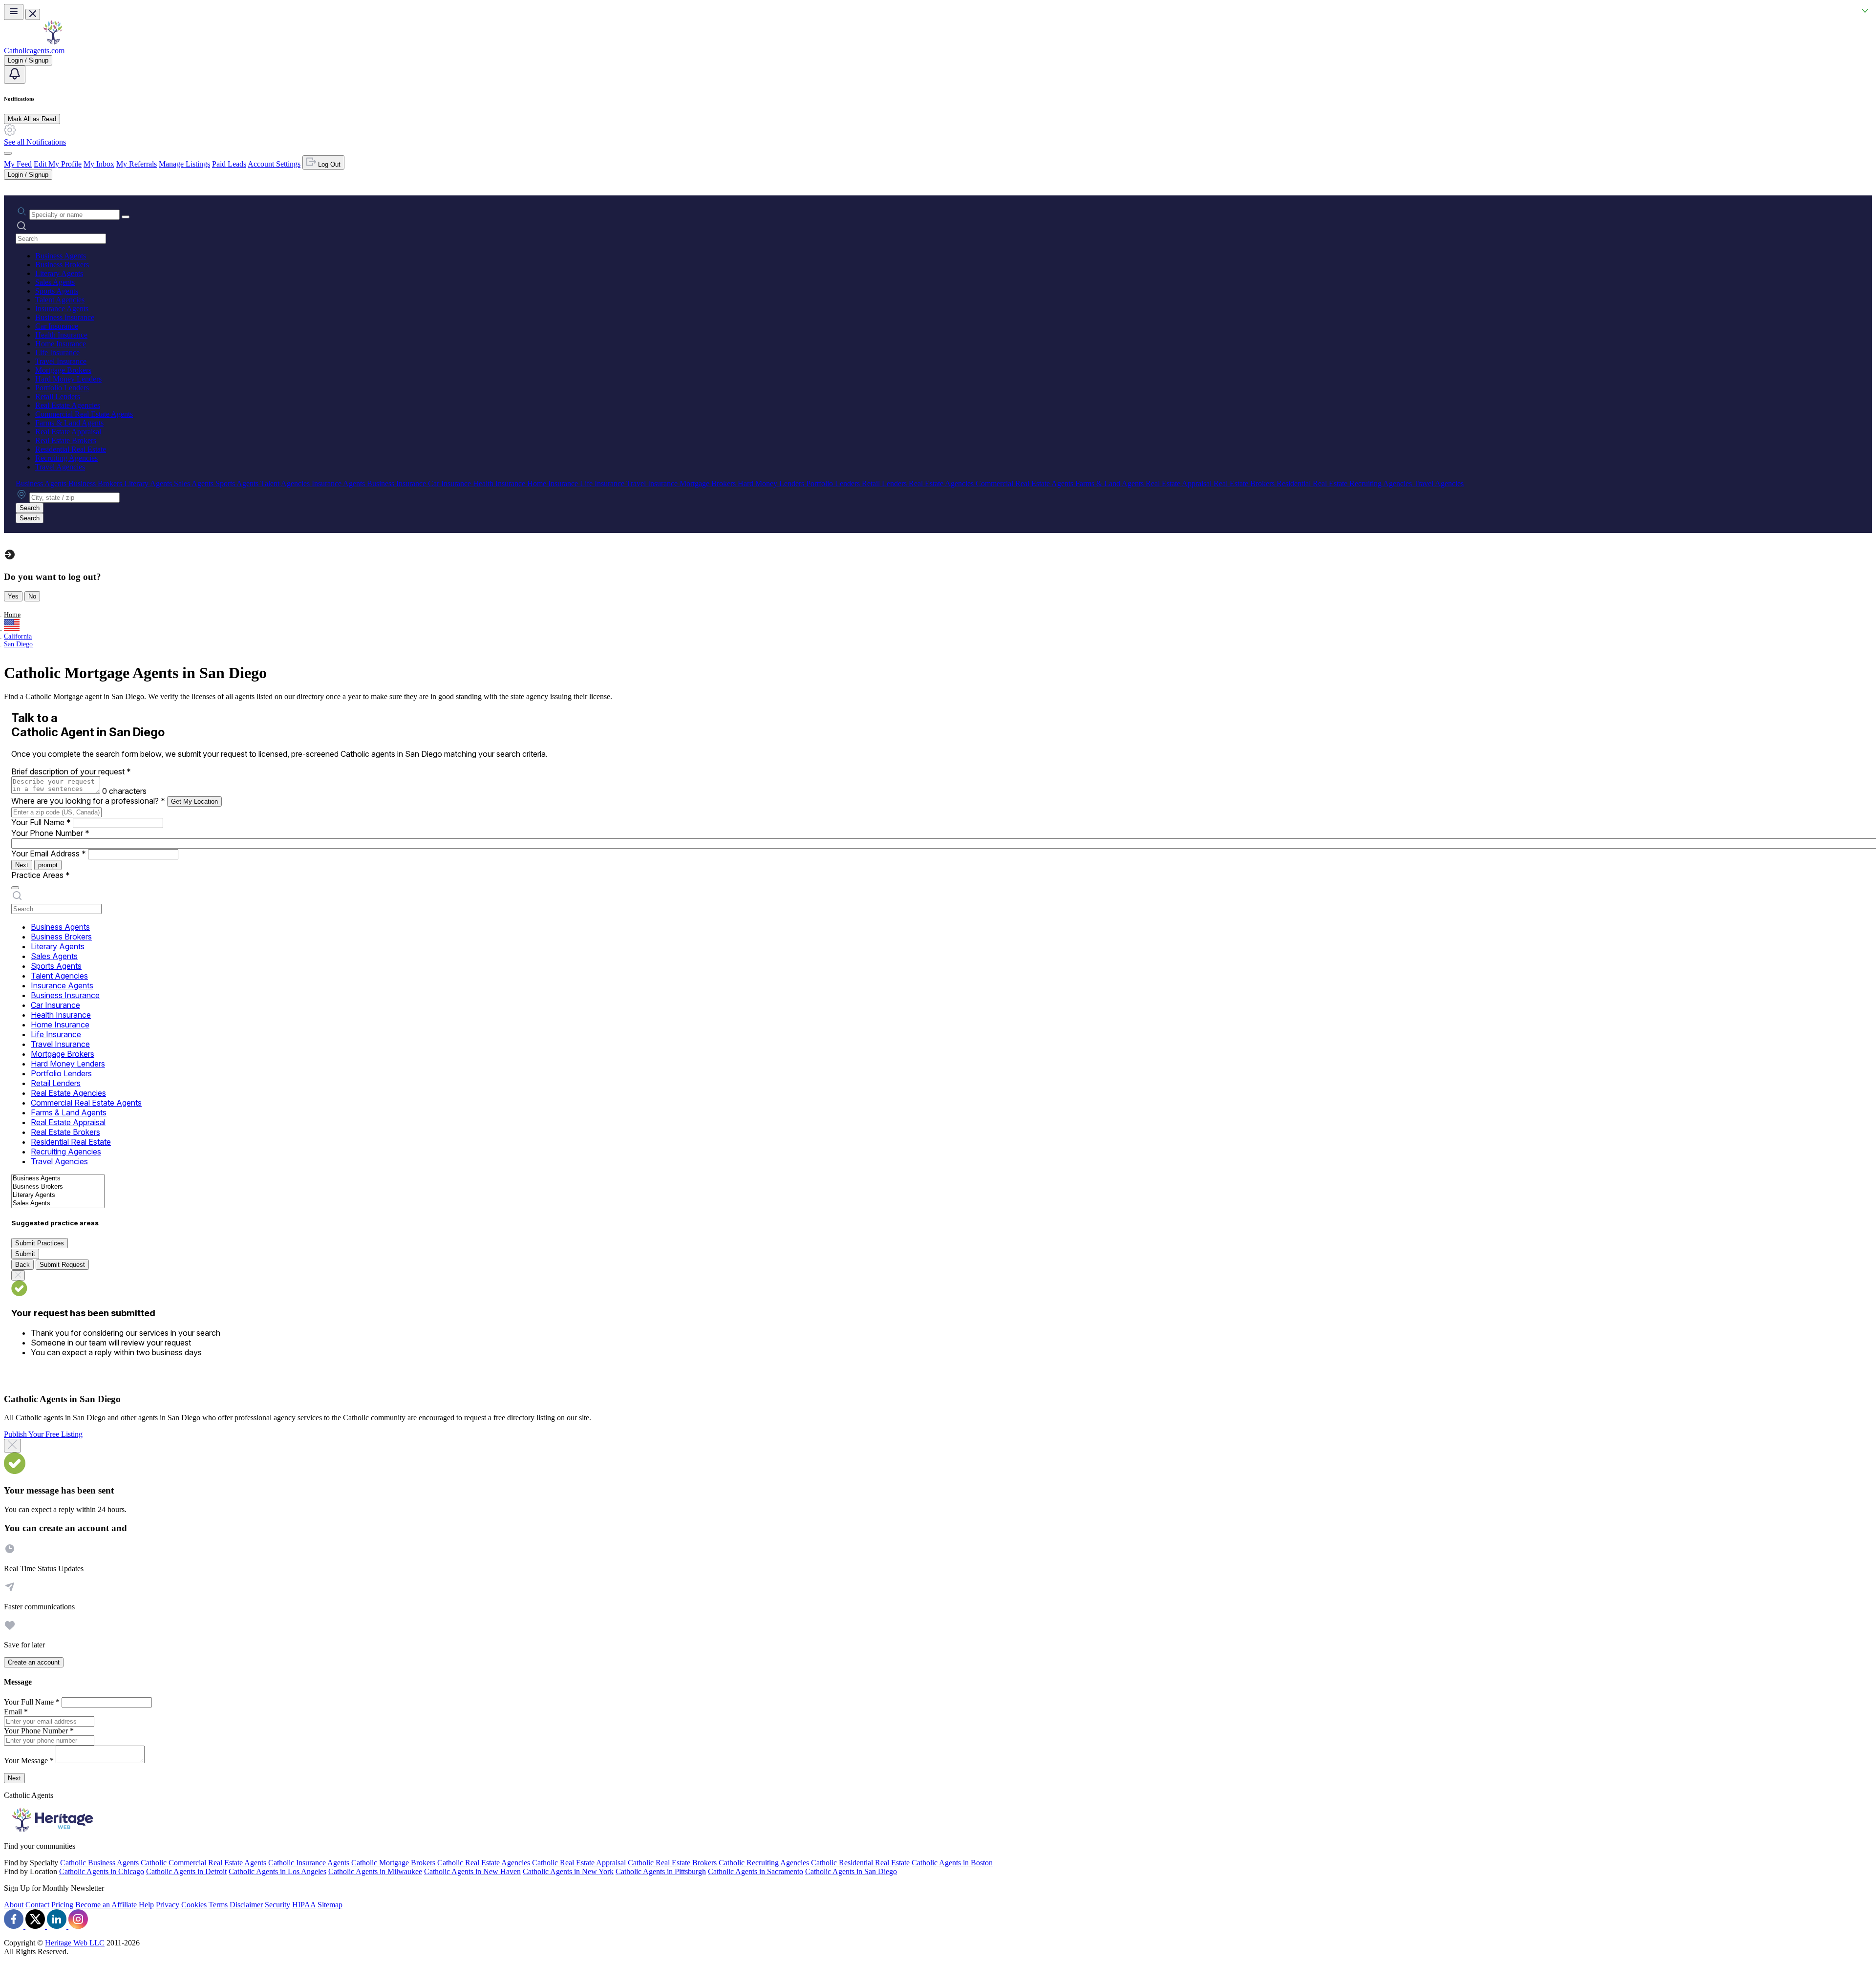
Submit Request (62, 1265)
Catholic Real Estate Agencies (484, 1863)
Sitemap (330, 1905)
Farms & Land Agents (69, 423)
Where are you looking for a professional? (88, 801)
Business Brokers (62, 265)
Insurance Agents (62, 309)
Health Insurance (61, 335)
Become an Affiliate (106, 1905)
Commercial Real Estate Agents (84, 414)
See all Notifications (35, 142)
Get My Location (194, 801)
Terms (218, 1905)
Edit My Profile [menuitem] (58, 164)
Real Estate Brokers (66, 440)
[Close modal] (12, 1446)
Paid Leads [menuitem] (229, 164)
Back (22, 1265)
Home (12, 615)
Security (277, 1905)
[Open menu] (14, 12)
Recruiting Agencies (66, 458)
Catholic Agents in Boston (952, 1863)
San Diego (18, 644)
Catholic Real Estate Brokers (672, 1863)
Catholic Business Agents (99, 1863)
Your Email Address (49, 854)
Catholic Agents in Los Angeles (277, 1871)
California (18, 636)
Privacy (168, 1905)
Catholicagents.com (34, 51)
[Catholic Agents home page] (53, 42)
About (14, 1905)
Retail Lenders (58, 396)
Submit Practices (40, 1243)
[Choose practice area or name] (126, 217)
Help (146, 1905)
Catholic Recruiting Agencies (764, 1863)
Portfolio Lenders (62, 388)
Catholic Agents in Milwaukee (375, 1871)
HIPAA (304, 1905)
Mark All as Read (32, 119)
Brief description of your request (71, 771)
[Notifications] (15, 75)
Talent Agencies (60, 300)
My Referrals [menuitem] (137, 164)
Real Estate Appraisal (68, 432)
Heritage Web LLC (75, 1943)
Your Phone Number (50, 833)
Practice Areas (41, 875)
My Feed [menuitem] (18, 164)
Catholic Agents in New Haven (472, 1871)
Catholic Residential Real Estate (860, 1863)
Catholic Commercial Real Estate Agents (203, 1863)
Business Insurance (65, 317)
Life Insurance (57, 352)
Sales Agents (55, 282)
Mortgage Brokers (63, 370)
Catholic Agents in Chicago (102, 1871)
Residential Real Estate (71, 449)
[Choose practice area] (15, 888)
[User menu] (8, 153)
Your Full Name (41, 822)
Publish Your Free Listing (43, 1434)
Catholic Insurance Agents (309, 1863)
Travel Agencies (60, 467)
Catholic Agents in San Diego (851, 1871)
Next (22, 865)
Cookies (194, 1905)
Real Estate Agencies (68, 405)
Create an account (34, 1662)
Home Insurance (61, 344)
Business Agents (61, 256)
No (32, 596)
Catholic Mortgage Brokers (393, 1863)
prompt (48, 865)
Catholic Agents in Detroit (186, 1871)
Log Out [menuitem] (328, 164)
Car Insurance (57, 326)
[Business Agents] (58, 1179)
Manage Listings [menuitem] (184, 164)
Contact (37, 1905)
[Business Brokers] (58, 1187)
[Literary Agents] (58, 1195)
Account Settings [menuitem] (274, 164)
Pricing (62, 1905)
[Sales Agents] (58, 1204)
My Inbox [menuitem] (99, 164)
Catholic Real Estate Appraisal (579, 1863)
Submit (25, 1254)
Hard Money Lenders (68, 379)
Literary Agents (59, 273)
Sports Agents (57, 291)
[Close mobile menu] (33, 14)
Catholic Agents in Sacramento (756, 1871)
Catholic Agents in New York (568, 1871)
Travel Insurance (61, 361)
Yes (13, 596)
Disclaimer (246, 1905)
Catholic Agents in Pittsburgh (661, 1871)
